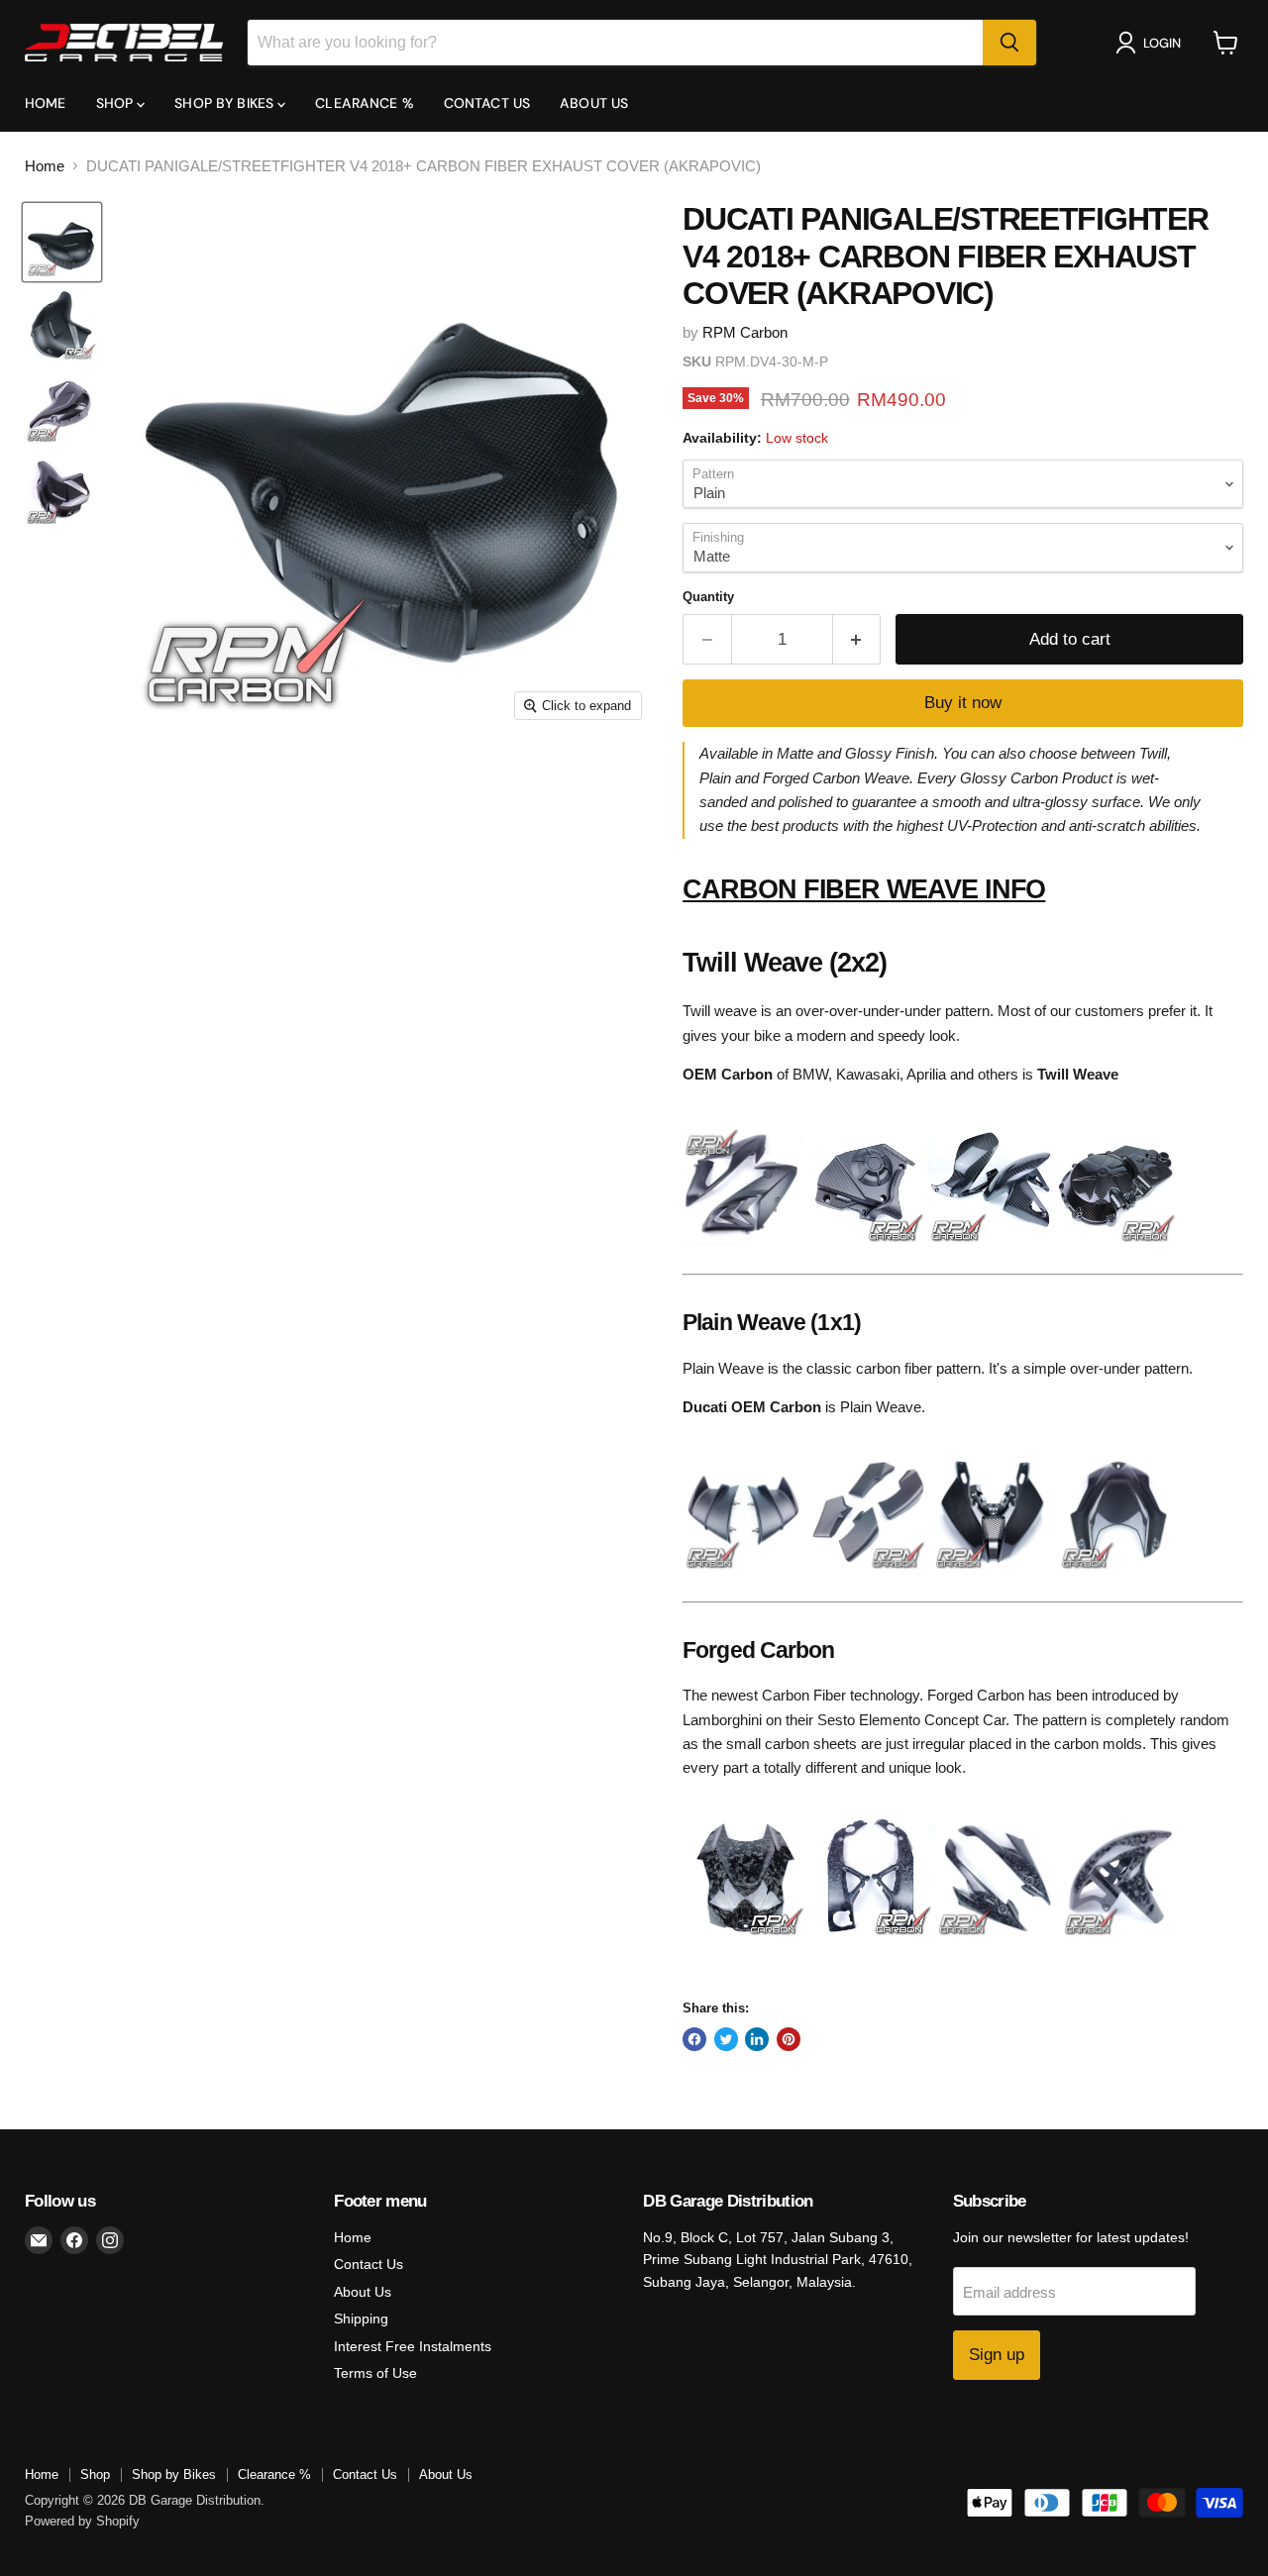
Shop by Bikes (226, 103)
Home (46, 103)
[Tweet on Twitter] (726, 2039)
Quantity (708, 597)
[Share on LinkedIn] (757, 2039)
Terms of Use (375, 2373)
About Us (594, 103)
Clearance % (365, 103)
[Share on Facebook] (694, 2039)
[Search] (1009, 43)
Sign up (997, 2355)
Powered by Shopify (82, 2521)
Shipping (361, 2318)
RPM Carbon (745, 332)
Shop (117, 103)
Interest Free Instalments (413, 2346)
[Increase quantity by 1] (857, 639)
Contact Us (487, 103)
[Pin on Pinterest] (789, 2039)
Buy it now (963, 703)
